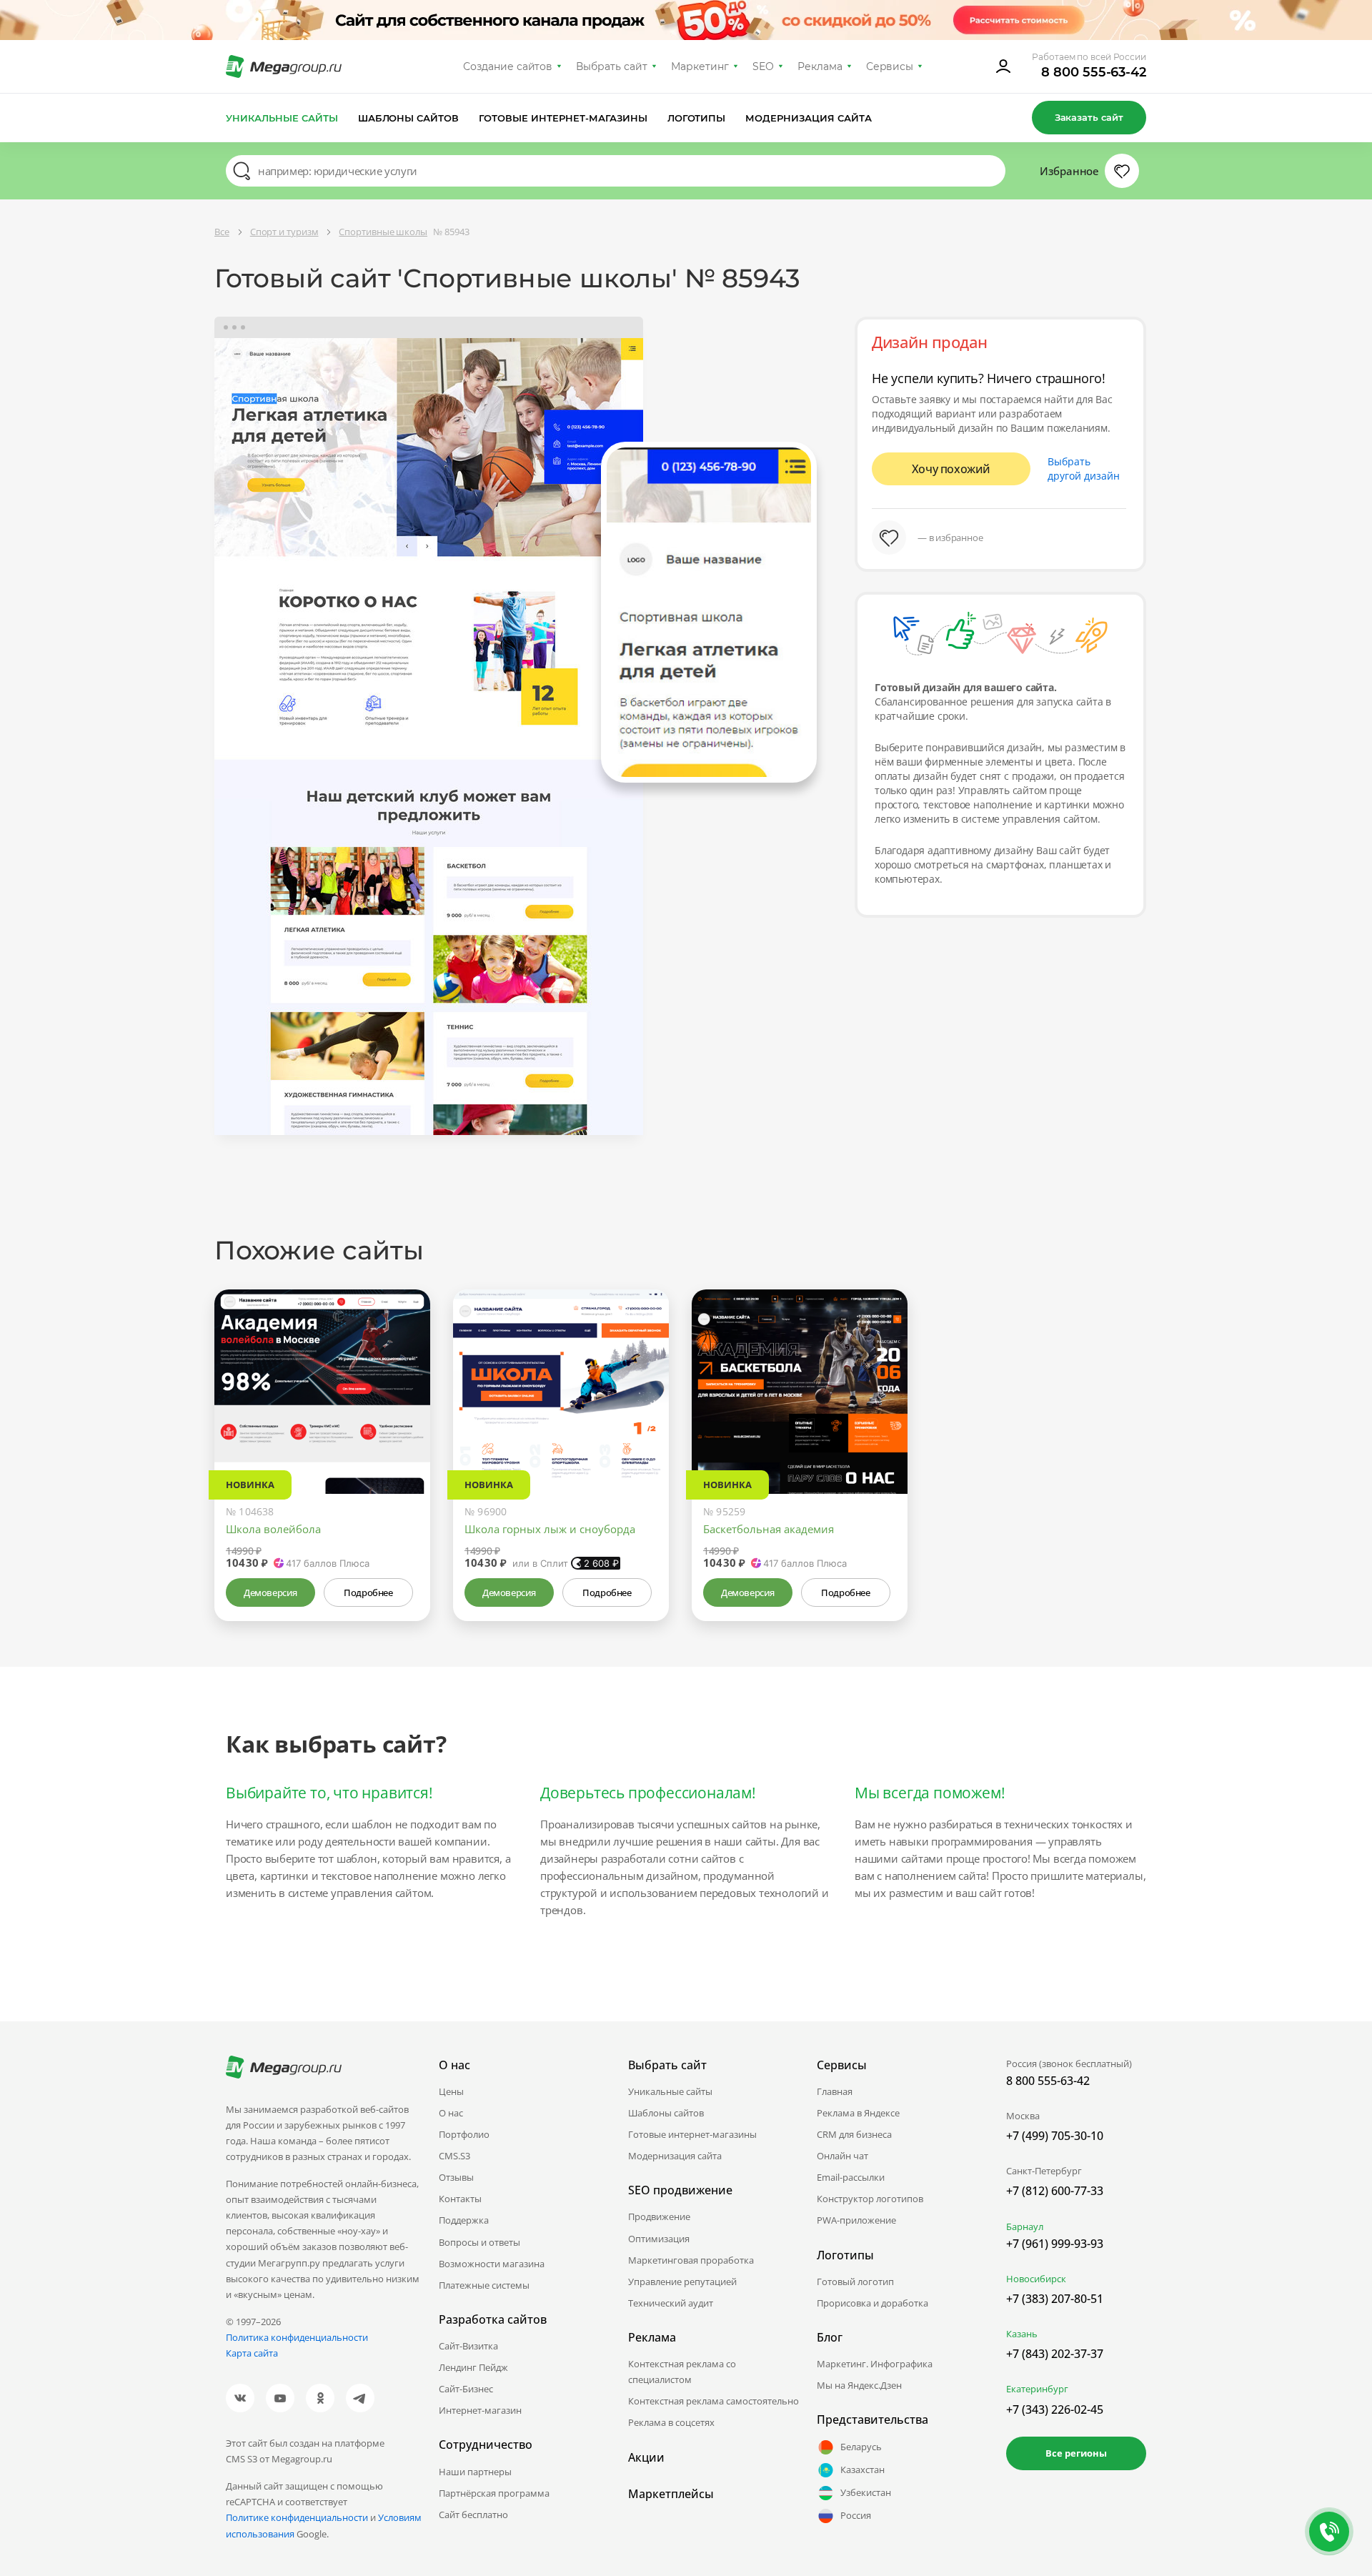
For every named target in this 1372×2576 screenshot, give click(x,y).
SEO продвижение (680, 2190)
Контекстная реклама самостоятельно (714, 2401)
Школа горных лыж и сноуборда (550, 1529)
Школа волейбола (273, 1529)
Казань (1022, 2334)
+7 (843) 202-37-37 (1055, 2354)
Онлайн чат (842, 2156)
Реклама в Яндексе (858, 2113)
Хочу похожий (951, 469)
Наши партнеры (475, 2472)
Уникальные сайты (282, 118)
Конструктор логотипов (870, 2199)
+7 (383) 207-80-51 (1055, 2299)
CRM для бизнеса (854, 2134)
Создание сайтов (508, 66)
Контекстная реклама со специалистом (682, 2372)
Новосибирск (1036, 2279)
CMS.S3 (454, 2156)
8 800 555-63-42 (1094, 72)
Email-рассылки (851, 2177)
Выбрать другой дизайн (1084, 469)
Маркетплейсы (671, 2494)
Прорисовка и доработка (873, 2303)
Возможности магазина (492, 2264)
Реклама (820, 66)
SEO (763, 66)
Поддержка (464, 2220)
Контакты (460, 2199)
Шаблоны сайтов (409, 118)
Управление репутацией (682, 2282)
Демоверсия (270, 1592)
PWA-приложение (856, 2220)
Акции (646, 2457)
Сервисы (890, 66)
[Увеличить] (403, 1433)
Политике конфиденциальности (297, 2517)
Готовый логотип (855, 2282)
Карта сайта (252, 2353)
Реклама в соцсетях (671, 2422)
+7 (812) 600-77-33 (1055, 2191)
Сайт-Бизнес (466, 2389)
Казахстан (863, 2470)
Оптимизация (659, 2239)
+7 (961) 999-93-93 (1055, 2244)
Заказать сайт (1089, 117)
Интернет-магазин (480, 2410)
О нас (451, 2113)
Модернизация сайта (809, 118)
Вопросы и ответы (479, 2242)
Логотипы (697, 118)
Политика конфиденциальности (297, 2337)
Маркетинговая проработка (691, 2260)
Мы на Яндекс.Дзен (859, 2385)
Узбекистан (866, 2492)
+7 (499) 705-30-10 (1055, 2136)
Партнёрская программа (494, 2493)
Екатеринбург (1037, 2389)
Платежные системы (484, 2285)
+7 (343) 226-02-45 (1055, 2409)
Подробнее (368, 1592)
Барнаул (1025, 2226)
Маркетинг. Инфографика (875, 2364)
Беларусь (861, 2447)
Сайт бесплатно (473, 2515)
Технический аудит (671, 2303)
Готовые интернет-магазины (563, 118)
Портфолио (464, 2134)
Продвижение (659, 2216)
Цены (451, 2091)
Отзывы (456, 2177)
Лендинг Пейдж (473, 2367)
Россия (856, 2515)
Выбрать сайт (612, 66)
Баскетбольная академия (769, 1529)
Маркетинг (700, 66)
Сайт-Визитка (468, 2346)
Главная (835, 2091)
